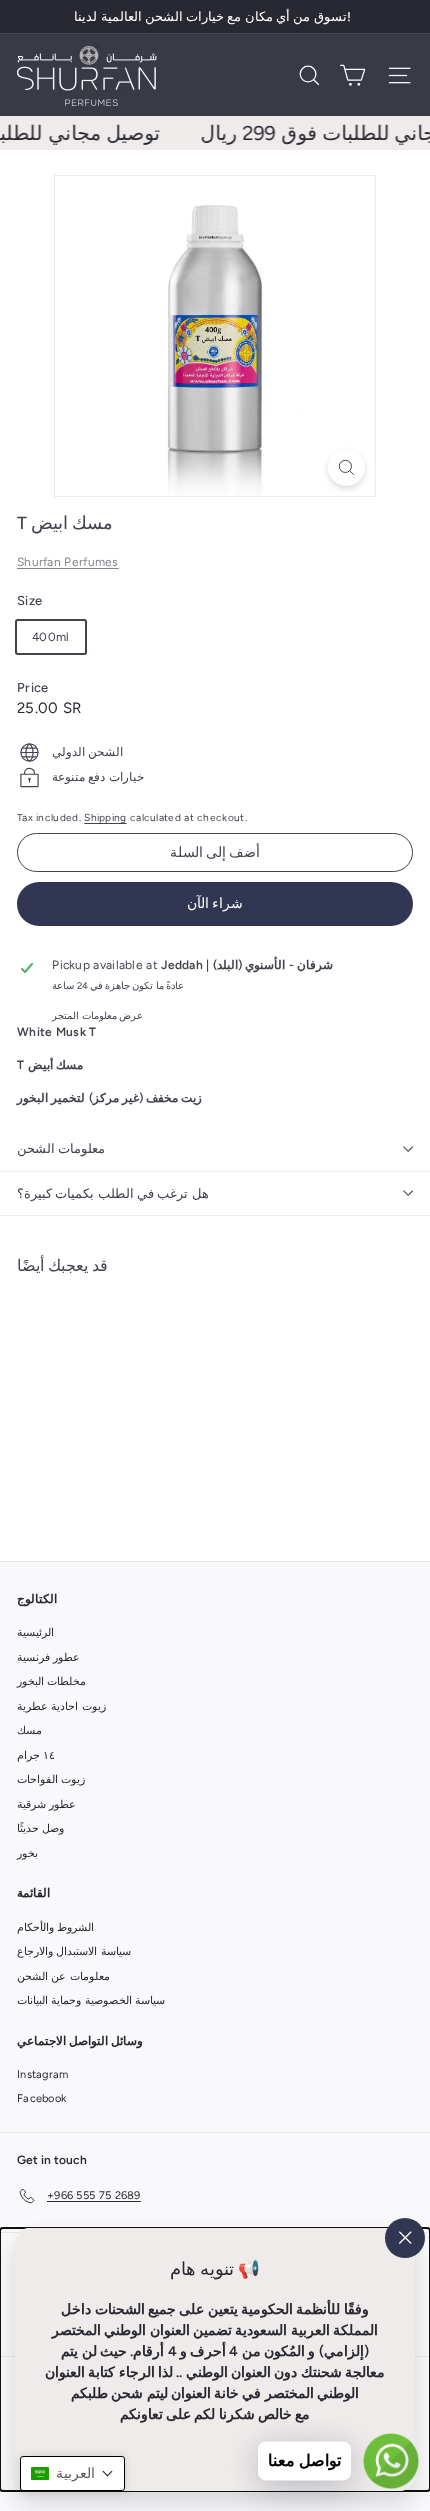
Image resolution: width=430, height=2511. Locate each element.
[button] (72, 2473)
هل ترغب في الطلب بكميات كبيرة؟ (113, 1193)
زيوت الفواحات (51, 1779)
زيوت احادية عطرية (61, 1706)
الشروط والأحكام (55, 1927)
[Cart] (352, 75)
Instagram (43, 2074)
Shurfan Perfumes (68, 562)
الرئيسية (35, 1632)
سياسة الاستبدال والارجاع (74, 1951)
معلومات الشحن (61, 1148)
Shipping (105, 817)
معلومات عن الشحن (63, 1976)
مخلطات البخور (51, 1681)
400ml (51, 637)
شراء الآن (215, 903)
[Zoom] (346, 467)
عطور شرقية (46, 1804)
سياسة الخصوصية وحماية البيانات (91, 2000)
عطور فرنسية (48, 1657)
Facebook (41, 2098)
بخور (27, 1853)
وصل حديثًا (40, 1828)
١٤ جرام (36, 1755)
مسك (29, 1730)
